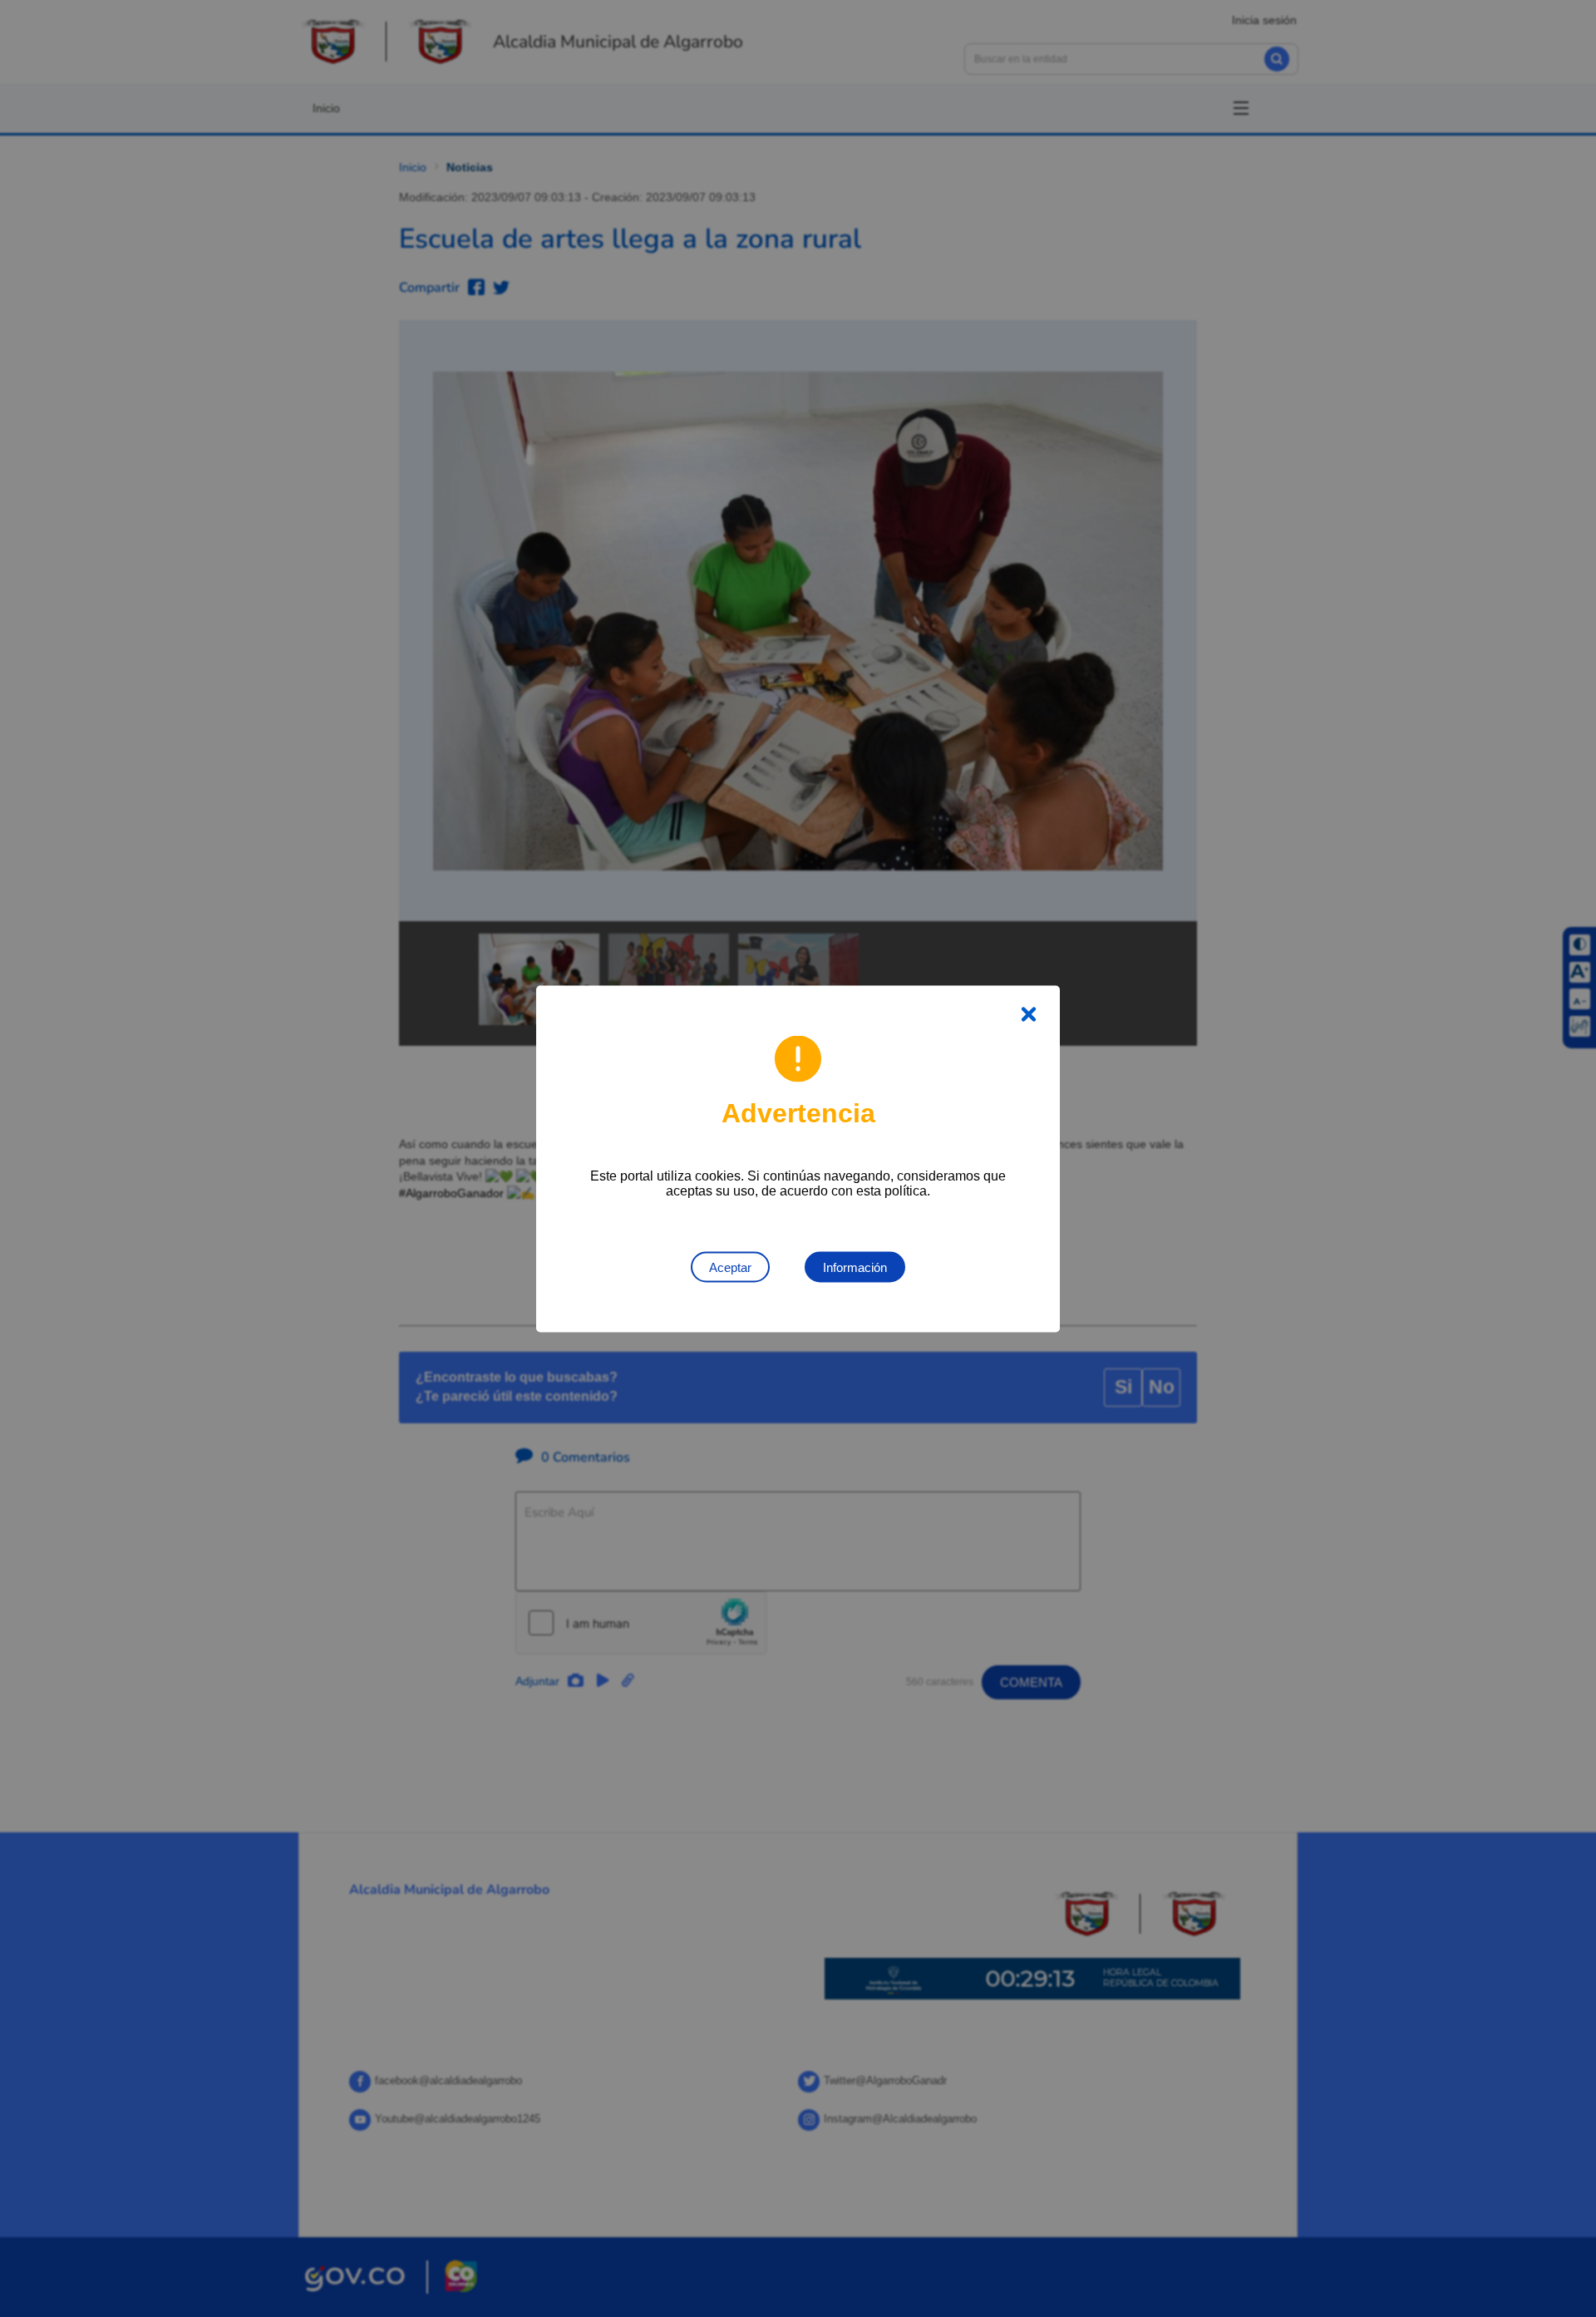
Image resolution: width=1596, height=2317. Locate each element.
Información (855, 1267)
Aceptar (730, 1267)
